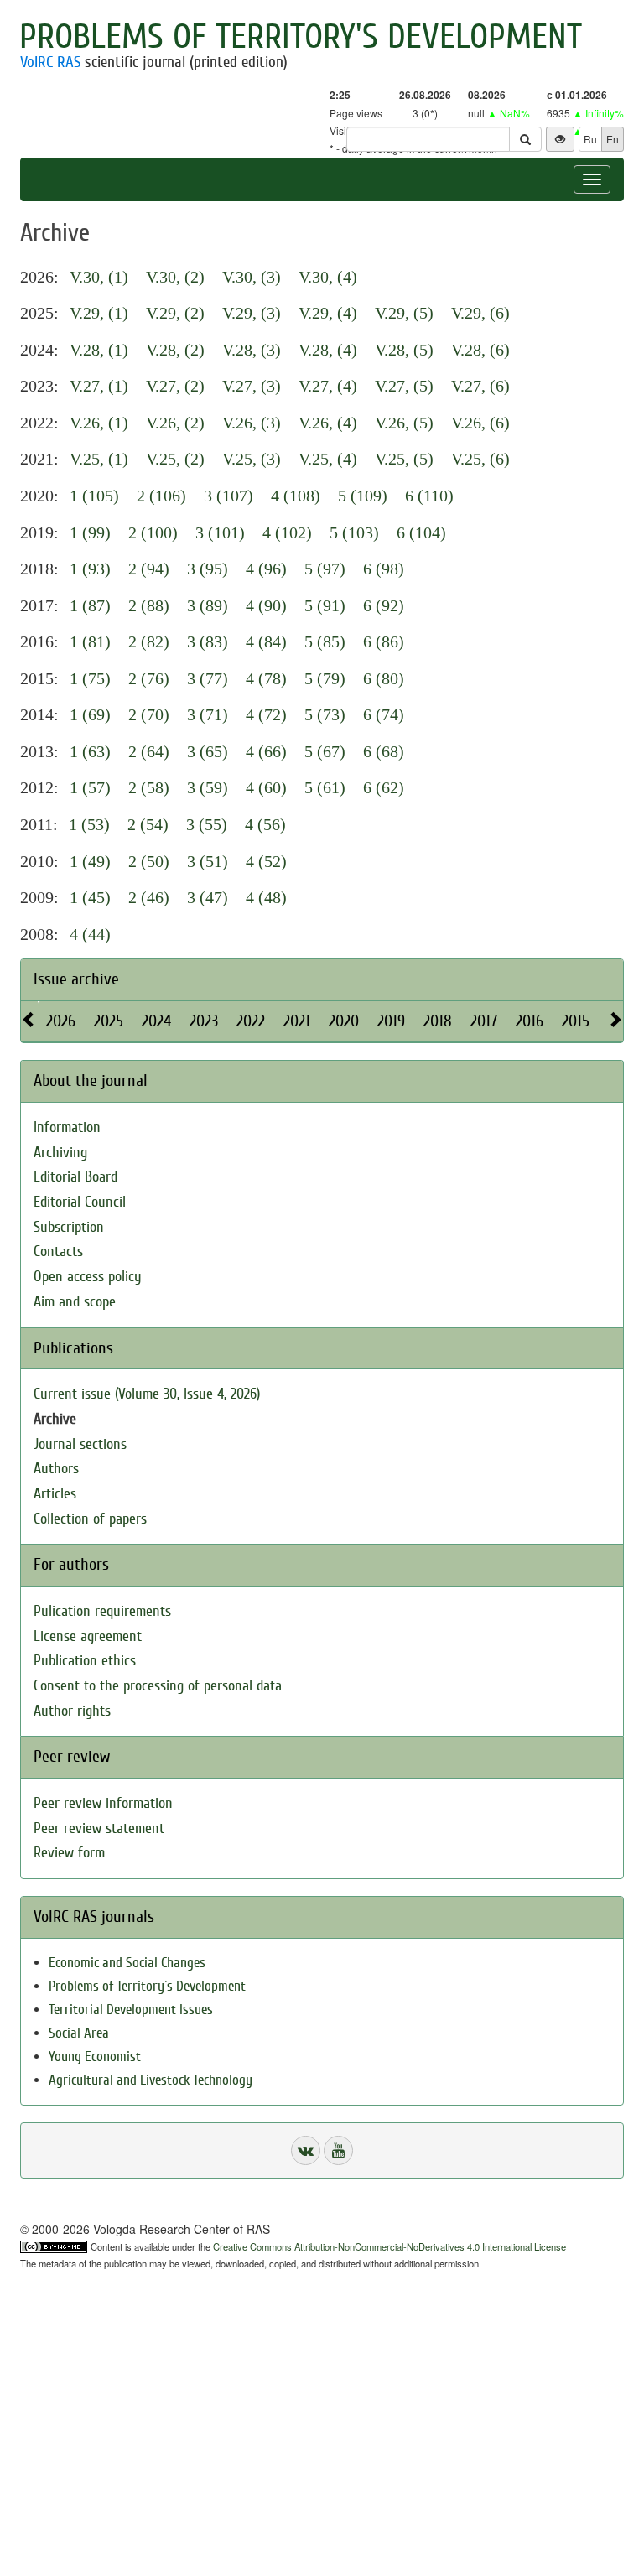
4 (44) (90, 934)
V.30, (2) (175, 277)
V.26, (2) (175, 423)
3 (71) (208, 714)
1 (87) (90, 605)
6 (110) (429, 496)
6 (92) (384, 605)
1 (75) (90, 678)
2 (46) (149, 897)
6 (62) (384, 787)
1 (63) (90, 751)
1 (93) (90, 569)
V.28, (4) (328, 350)
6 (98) (384, 569)
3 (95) (208, 569)
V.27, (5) (404, 386)
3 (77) (208, 678)
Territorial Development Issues (131, 2010)
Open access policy (88, 1277)
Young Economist (95, 2057)
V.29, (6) (480, 313)
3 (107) (229, 496)
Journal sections (80, 1444)
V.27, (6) (480, 386)
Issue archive (76, 979)
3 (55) (207, 824)
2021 (297, 1021)
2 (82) (149, 641)
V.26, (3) (252, 423)
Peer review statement (99, 1828)
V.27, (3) (252, 386)
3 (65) (208, 751)
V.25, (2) (175, 459)
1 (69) (90, 714)
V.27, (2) (175, 386)
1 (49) (90, 861)
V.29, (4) (328, 313)
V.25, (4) (328, 459)
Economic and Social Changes (127, 1963)
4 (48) (266, 897)
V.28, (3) (252, 350)
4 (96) (266, 569)
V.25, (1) (99, 459)
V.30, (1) (99, 277)
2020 (344, 1021)
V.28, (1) (99, 350)
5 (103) (354, 532)
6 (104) (421, 532)
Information (67, 1127)
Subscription (69, 1227)
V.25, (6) (480, 459)
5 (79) (325, 678)
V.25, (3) (252, 459)
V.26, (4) (328, 423)
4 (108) (296, 496)
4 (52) (266, 861)
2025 (109, 1021)
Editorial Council (80, 1202)
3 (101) (220, 532)
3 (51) (208, 861)
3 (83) (208, 641)
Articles (55, 1494)
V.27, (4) (328, 386)
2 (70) (149, 714)
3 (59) (208, 787)
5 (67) (325, 751)
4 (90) (266, 605)
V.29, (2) (175, 313)
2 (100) (153, 532)
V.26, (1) (99, 423)
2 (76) (149, 678)
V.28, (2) (175, 350)
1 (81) (90, 641)
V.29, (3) (252, 313)
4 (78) (266, 678)
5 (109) (363, 496)
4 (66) (266, 751)
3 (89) (208, 605)
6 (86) (384, 641)
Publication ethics (85, 1661)
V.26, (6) (480, 423)
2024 (156, 1021)
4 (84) (266, 641)
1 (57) (90, 787)
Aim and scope (75, 1302)
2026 (61, 1021)
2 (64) (149, 751)
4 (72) (266, 714)
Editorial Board (75, 1177)
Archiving (60, 1153)
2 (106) (161, 496)
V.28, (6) (480, 350)
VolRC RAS (50, 62)
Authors (56, 1469)
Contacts (58, 1252)
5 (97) (325, 569)
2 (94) (149, 569)
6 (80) (384, 678)
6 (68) (384, 751)
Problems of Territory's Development (301, 37)
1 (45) (90, 897)
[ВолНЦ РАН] (306, 2150)
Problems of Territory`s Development (147, 1986)
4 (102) (287, 532)
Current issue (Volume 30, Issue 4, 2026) (147, 1394)
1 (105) (94, 496)
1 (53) (89, 824)
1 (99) (90, 532)
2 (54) (148, 824)
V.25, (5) (404, 459)
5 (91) (325, 605)
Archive (55, 1419)
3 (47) (208, 897)
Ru (590, 139)
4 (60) (266, 787)
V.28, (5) (404, 350)
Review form (69, 1853)
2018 (438, 1021)
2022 (251, 1021)
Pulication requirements (102, 1611)
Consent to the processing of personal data (158, 1686)
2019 (391, 1021)
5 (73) (325, 714)
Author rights (72, 1711)
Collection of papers (90, 1519)
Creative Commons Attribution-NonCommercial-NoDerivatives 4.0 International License (390, 2246)
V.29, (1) (99, 313)
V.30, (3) (252, 277)
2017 (484, 1021)
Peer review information (103, 1803)
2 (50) (149, 861)
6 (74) (384, 714)
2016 (530, 1021)
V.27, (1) (99, 386)
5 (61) (325, 787)
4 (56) (265, 824)
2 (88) (149, 605)
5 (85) (325, 641)
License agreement (88, 1636)
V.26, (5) (404, 423)
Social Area (79, 2033)
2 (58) (149, 787)
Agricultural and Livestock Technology (151, 2080)
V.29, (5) (404, 313)
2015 (576, 1021)
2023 (204, 1021)
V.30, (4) (328, 277)
